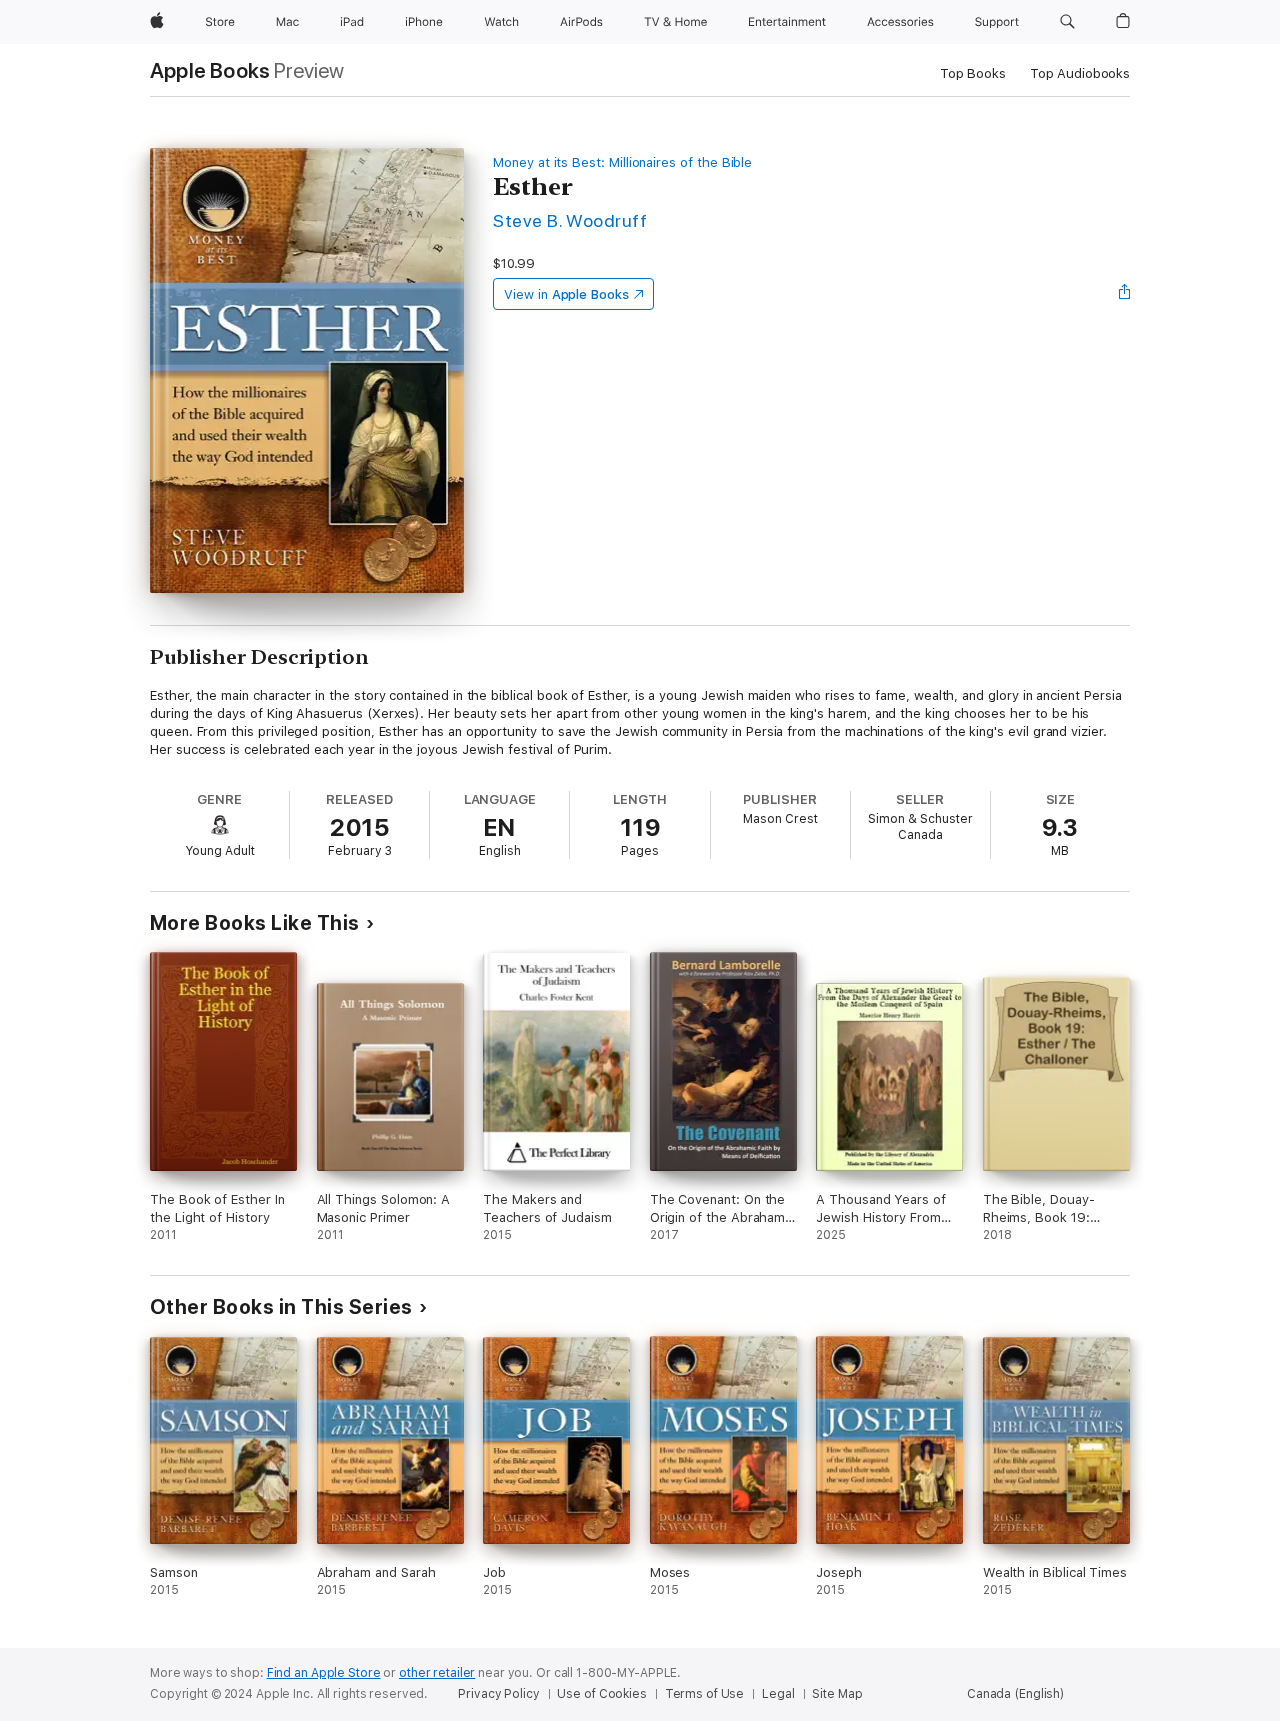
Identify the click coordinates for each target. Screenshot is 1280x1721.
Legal (778, 1694)
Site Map (837, 1694)
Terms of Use (705, 1694)
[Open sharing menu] (1125, 294)
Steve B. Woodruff (570, 220)
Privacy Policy (498, 1694)
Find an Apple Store (324, 1673)
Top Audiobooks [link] (1080, 73)
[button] (1067, 22)
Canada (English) (1015, 1694)
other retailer (437, 1673)
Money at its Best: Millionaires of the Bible (622, 162)
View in (566, 294)
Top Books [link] (973, 73)
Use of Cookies (601, 1694)
